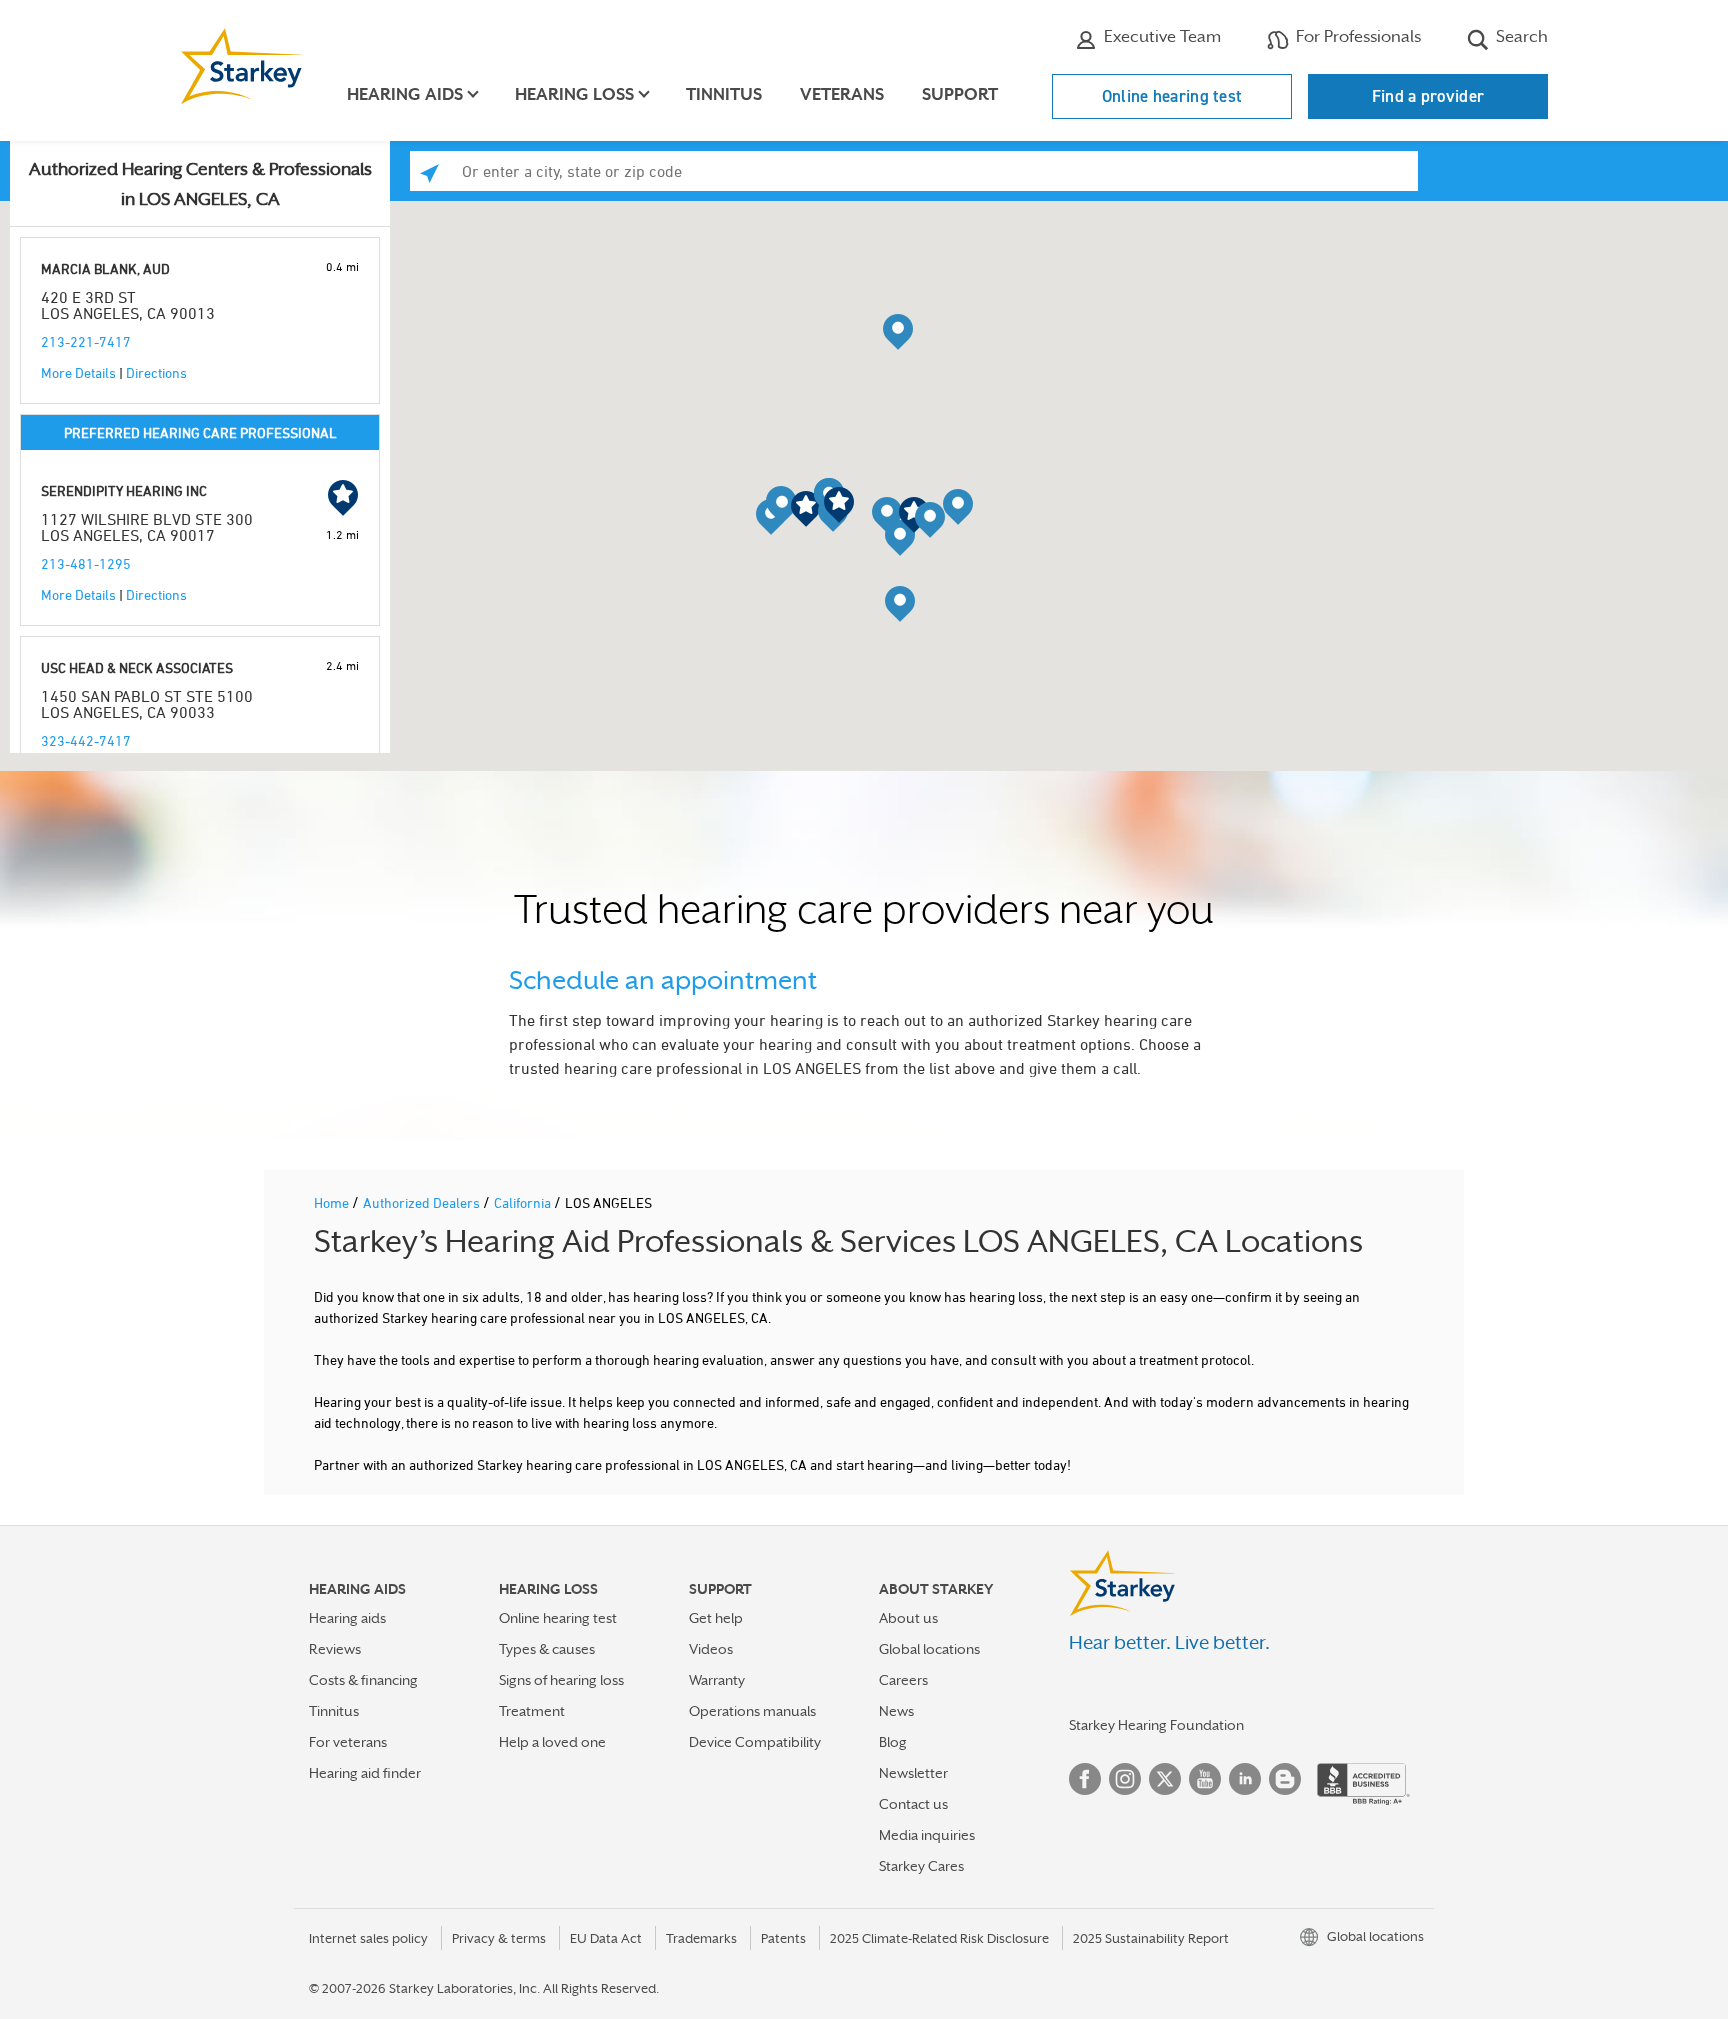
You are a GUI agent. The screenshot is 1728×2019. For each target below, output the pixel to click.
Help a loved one (552, 1742)
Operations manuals (752, 1711)
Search (1520, 36)
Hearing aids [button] (405, 94)
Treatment (532, 1711)
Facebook (1085, 1779)
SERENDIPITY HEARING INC (124, 490)
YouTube (1205, 1779)
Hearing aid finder (365, 1773)
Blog (893, 1742)
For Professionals (1356, 36)
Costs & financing (363, 1680)
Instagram (1125, 1779)
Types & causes (547, 1649)
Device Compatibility (755, 1742)
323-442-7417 (86, 740)
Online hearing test (1172, 96)
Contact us (913, 1804)
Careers (903, 1680)
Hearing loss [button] (574, 94)
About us (908, 1618)
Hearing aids (347, 1618)
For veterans (348, 1742)
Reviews (335, 1649)
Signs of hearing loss (561, 1680)
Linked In (1245, 1779)
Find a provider (1428, 96)
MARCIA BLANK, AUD (105, 268)
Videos (711, 1649)
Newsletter (913, 1773)
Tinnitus (724, 94)
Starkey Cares (921, 1866)
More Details (78, 372)
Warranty (717, 1680)
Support (960, 94)
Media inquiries (927, 1835)
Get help (716, 1618)
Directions (156, 372)
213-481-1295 (86, 563)
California (524, 1202)
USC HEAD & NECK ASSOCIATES (137, 667)
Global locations (929, 1649)
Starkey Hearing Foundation (1156, 1725)
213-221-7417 (86, 341)
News (896, 1711)
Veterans (842, 94)
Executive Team (1160, 36)
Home (333, 1202)
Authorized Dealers (423, 1202)
